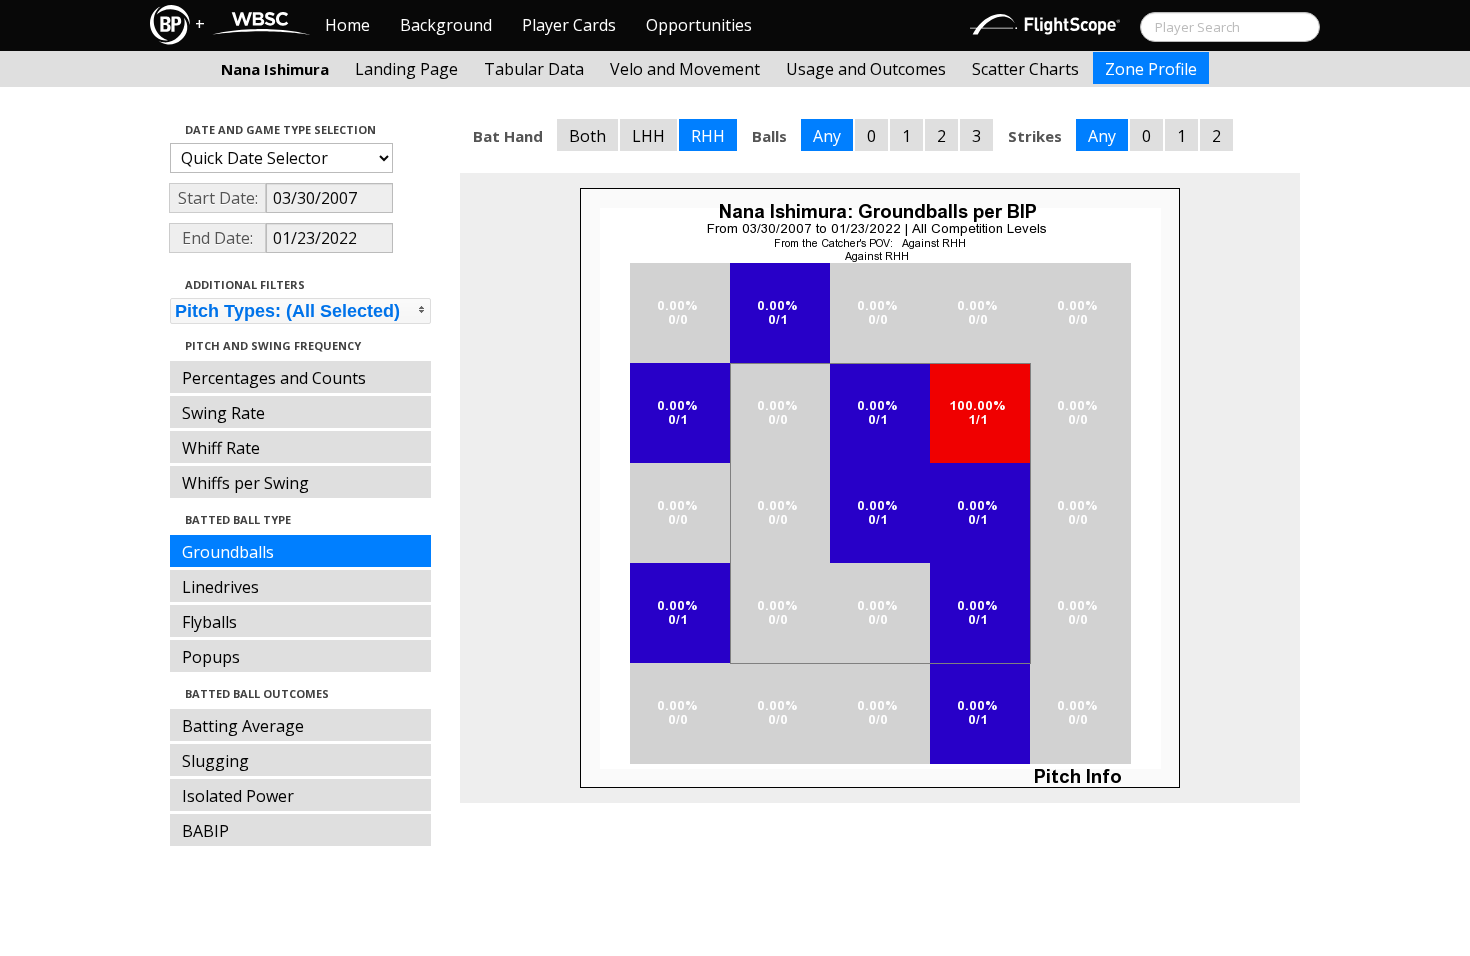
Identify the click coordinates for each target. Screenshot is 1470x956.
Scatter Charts (1025, 69)
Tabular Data (534, 69)
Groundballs (228, 552)
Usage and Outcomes (866, 69)
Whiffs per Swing (245, 483)
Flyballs (209, 622)
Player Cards (569, 25)
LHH (648, 136)
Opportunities (699, 25)
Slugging (215, 761)
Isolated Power (238, 796)
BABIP (205, 831)
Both (587, 136)
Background (446, 25)
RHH (708, 136)
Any (827, 136)
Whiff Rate (221, 448)
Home (347, 25)
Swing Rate (223, 413)
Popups (211, 657)
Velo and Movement (685, 69)
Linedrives (220, 587)
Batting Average (243, 726)
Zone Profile (1151, 69)
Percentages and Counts (274, 378)
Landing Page (406, 69)
